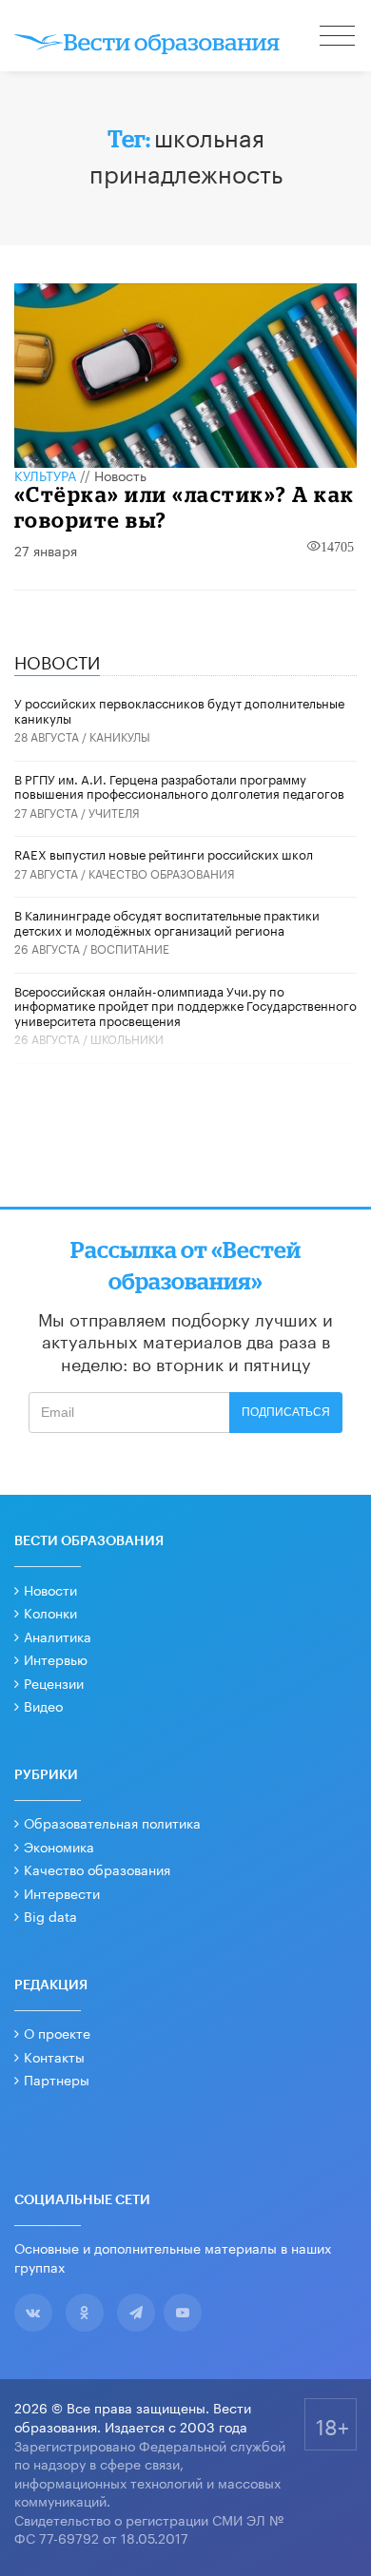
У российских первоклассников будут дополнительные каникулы (179, 709)
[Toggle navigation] (339, 38)
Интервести (62, 1892)
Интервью (56, 1658)
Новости (50, 1589)
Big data (50, 1915)
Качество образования (162, 872)
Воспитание (130, 948)
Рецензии (54, 1682)
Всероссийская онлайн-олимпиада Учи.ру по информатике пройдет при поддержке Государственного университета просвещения (185, 1005)
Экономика (59, 1846)
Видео (43, 1705)
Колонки (50, 1612)
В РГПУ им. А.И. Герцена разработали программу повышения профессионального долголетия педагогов (179, 785)
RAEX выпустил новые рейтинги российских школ (164, 853)
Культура (45, 475)
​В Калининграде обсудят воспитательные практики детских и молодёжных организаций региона (167, 921)
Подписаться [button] (286, 1412)
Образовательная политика (112, 1822)
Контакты (54, 2056)
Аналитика (58, 1636)
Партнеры (57, 2079)
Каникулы (120, 736)
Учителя (114, 812)
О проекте (57, 2032)
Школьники (127, 1038)
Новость (120, 475)
